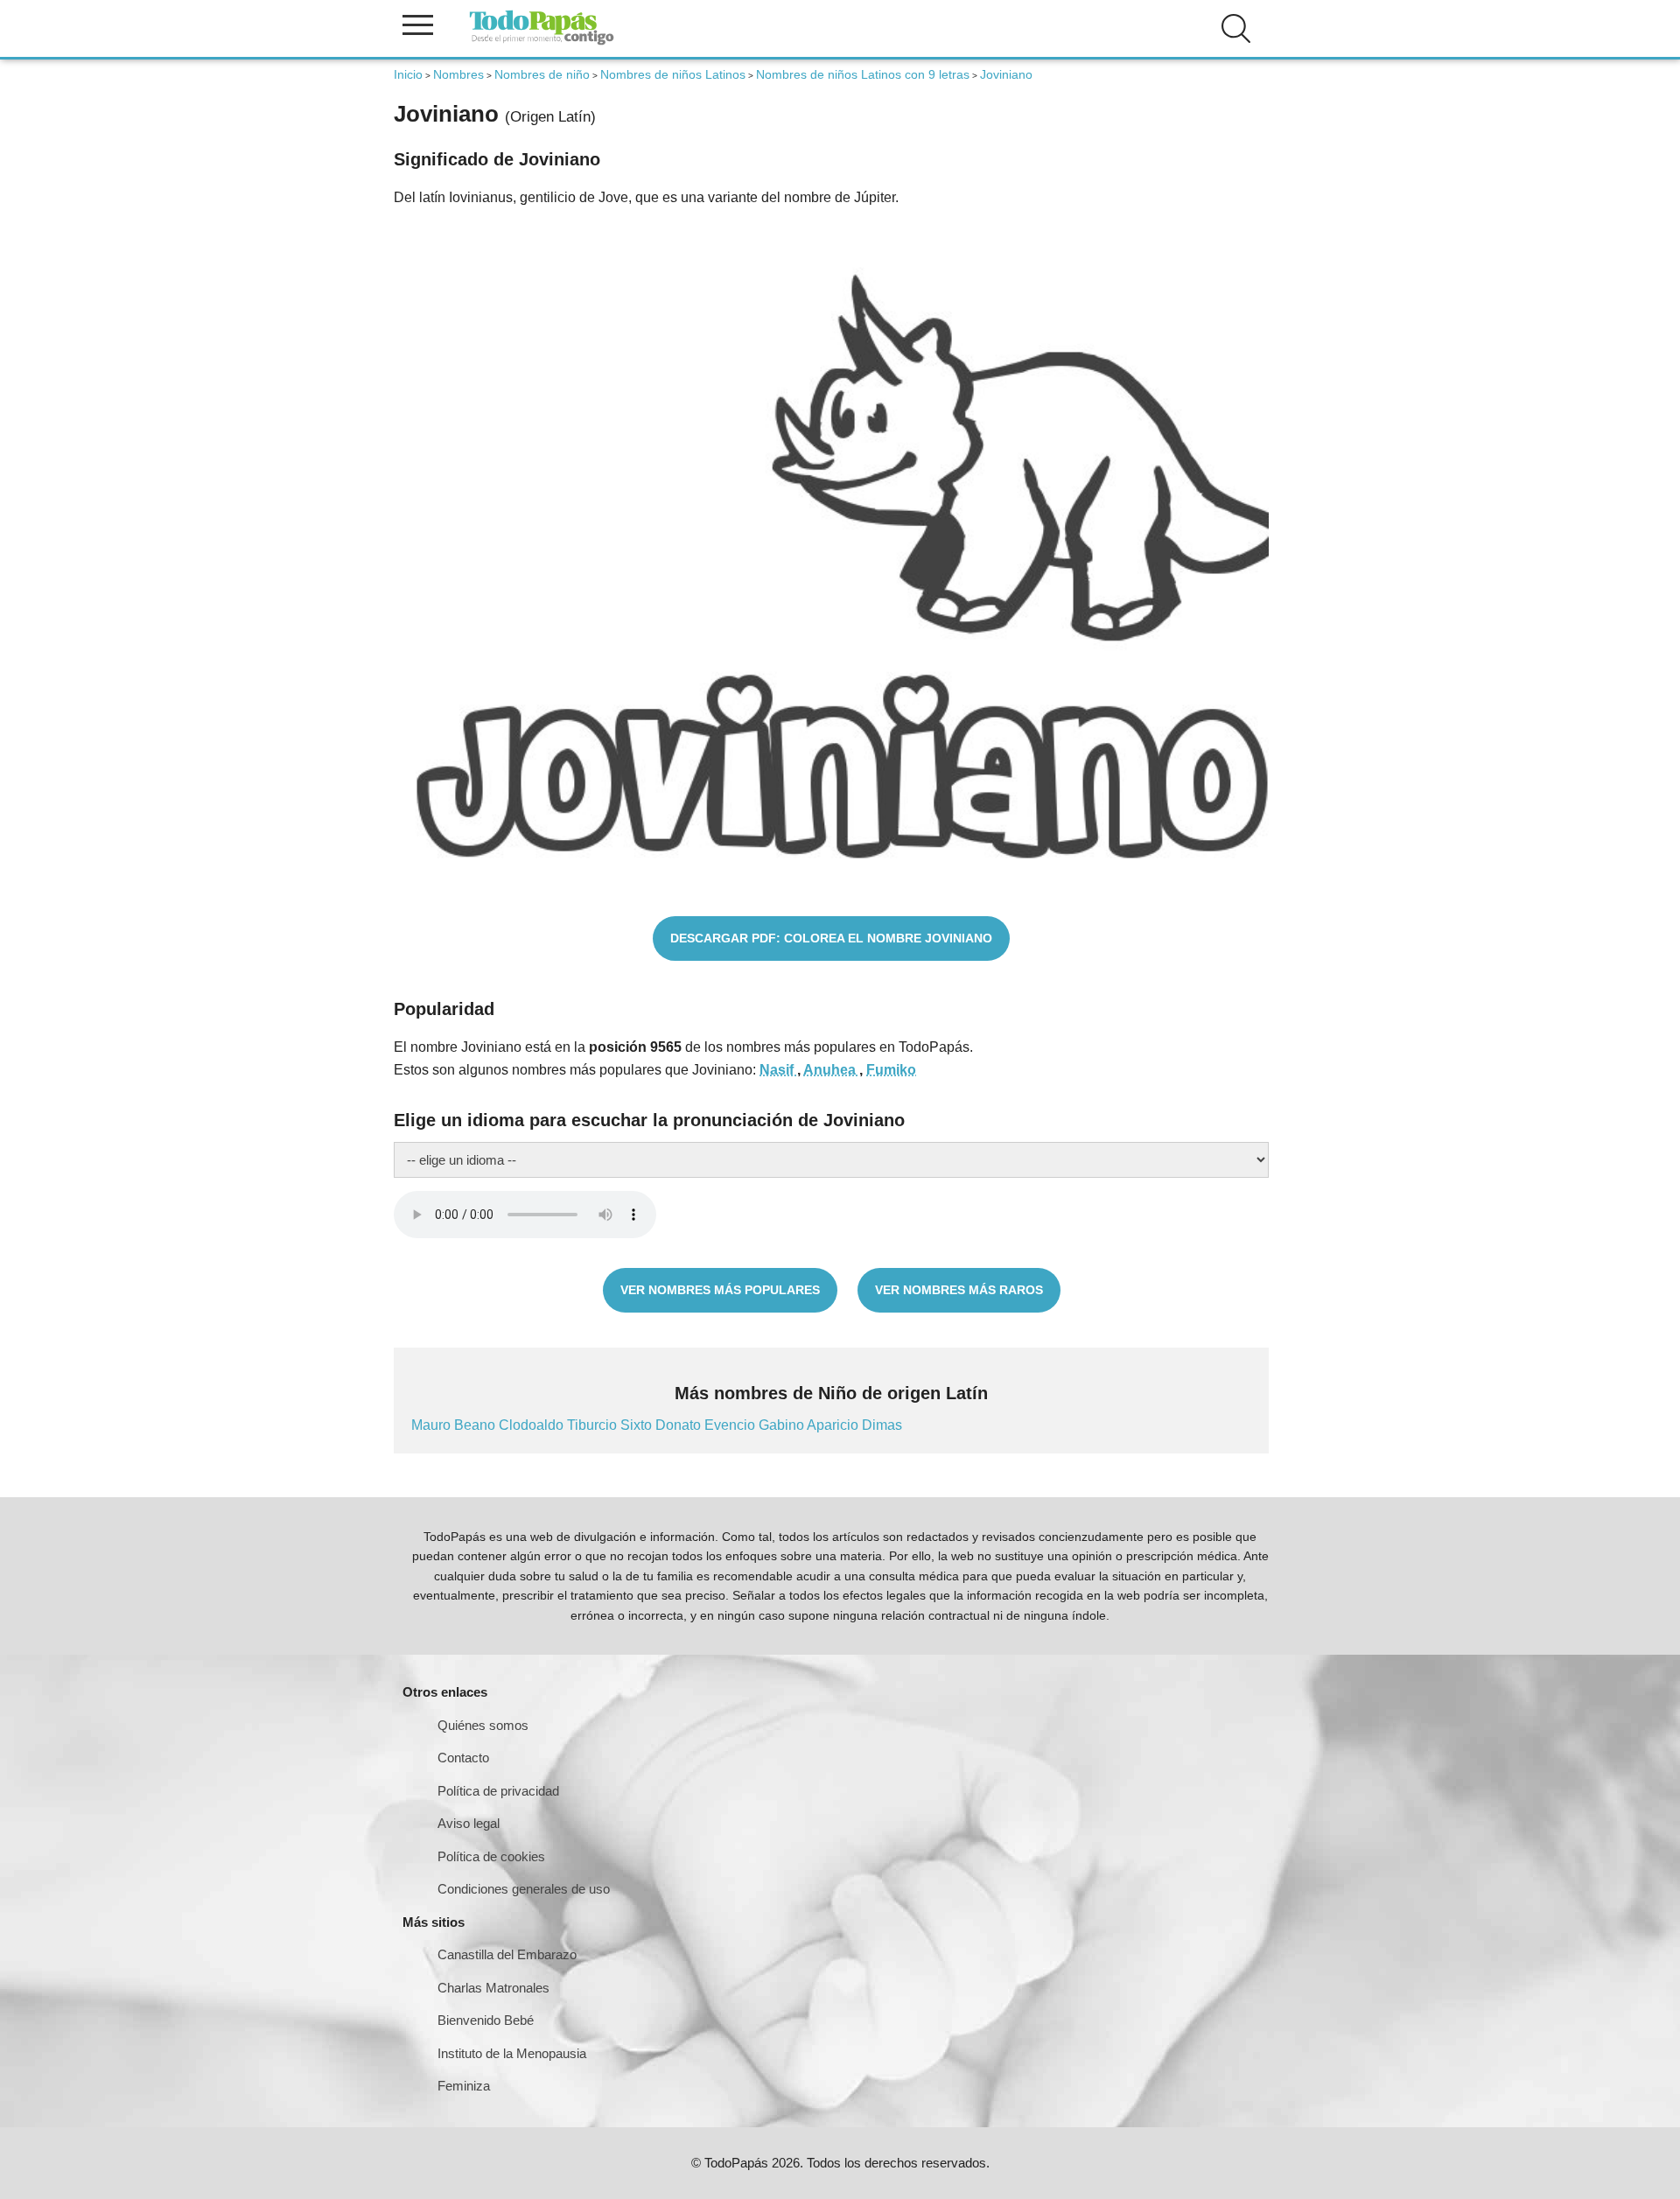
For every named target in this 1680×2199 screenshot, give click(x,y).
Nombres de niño (542, 74)
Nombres (458, 74)
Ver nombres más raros (959, 1290)
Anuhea (831, 1070)
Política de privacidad (498, 1791)
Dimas (882, 1425)
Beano (476, 1425)
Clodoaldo (533, 1425)
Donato (680, 1425)
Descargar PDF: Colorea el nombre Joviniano (831, 938)
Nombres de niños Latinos (673, 74)
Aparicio (834, 1425)
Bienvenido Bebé (486, 2020)
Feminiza (464, 2086)
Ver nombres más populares (720, 1290)
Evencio (731, 1425)
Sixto (638, 1425)
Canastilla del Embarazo (507, 1954)
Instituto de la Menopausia (512, 2053)
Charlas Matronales (493, 1988)
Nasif (778, 1070)
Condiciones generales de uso (524, 1889)
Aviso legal (469, 1823)
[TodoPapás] (542, 42)
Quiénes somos (483, 1725)
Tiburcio (594, 1425)
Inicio (408, 74)
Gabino (783, 1425)
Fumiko (891, 1070)
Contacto (463, 1758)
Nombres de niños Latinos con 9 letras (863, 74)
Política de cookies (491, 1856)
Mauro (433, 1425)
